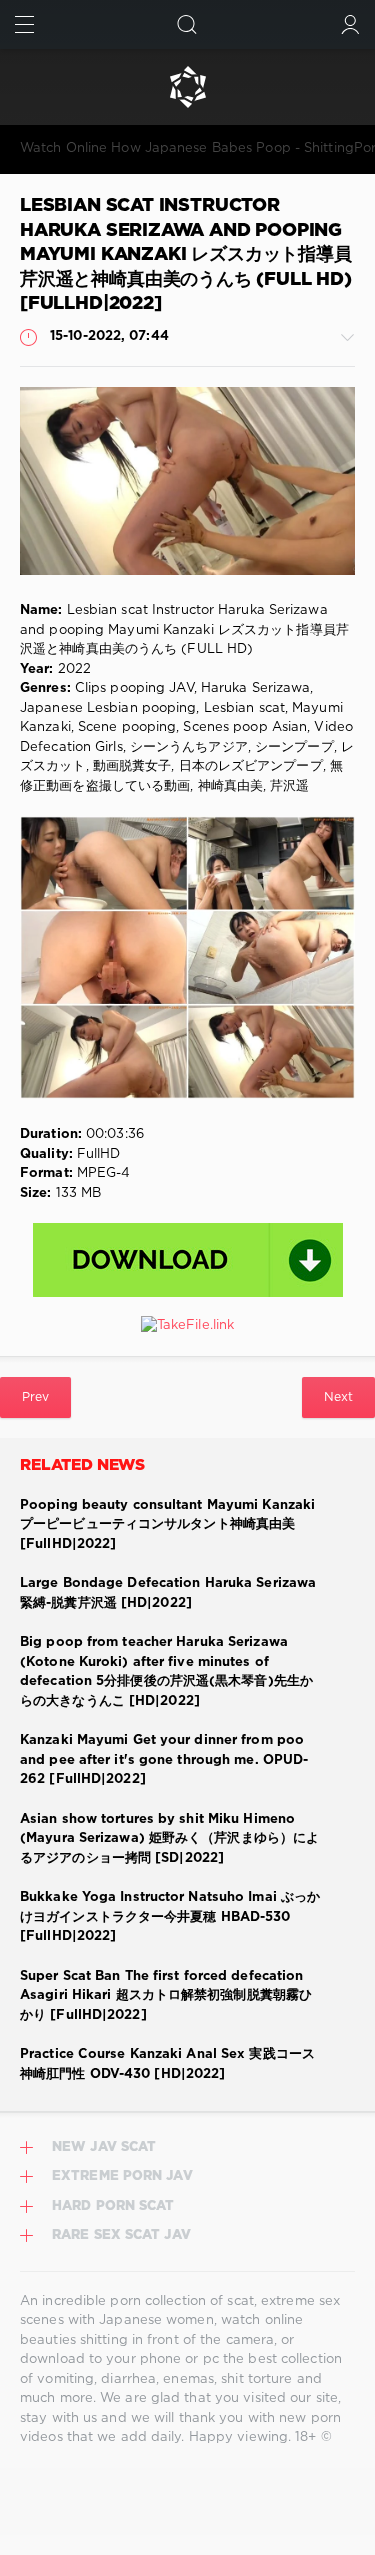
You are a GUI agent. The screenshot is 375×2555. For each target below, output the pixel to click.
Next (338, 1397)
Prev (35, 1397)
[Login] (350, 24)
